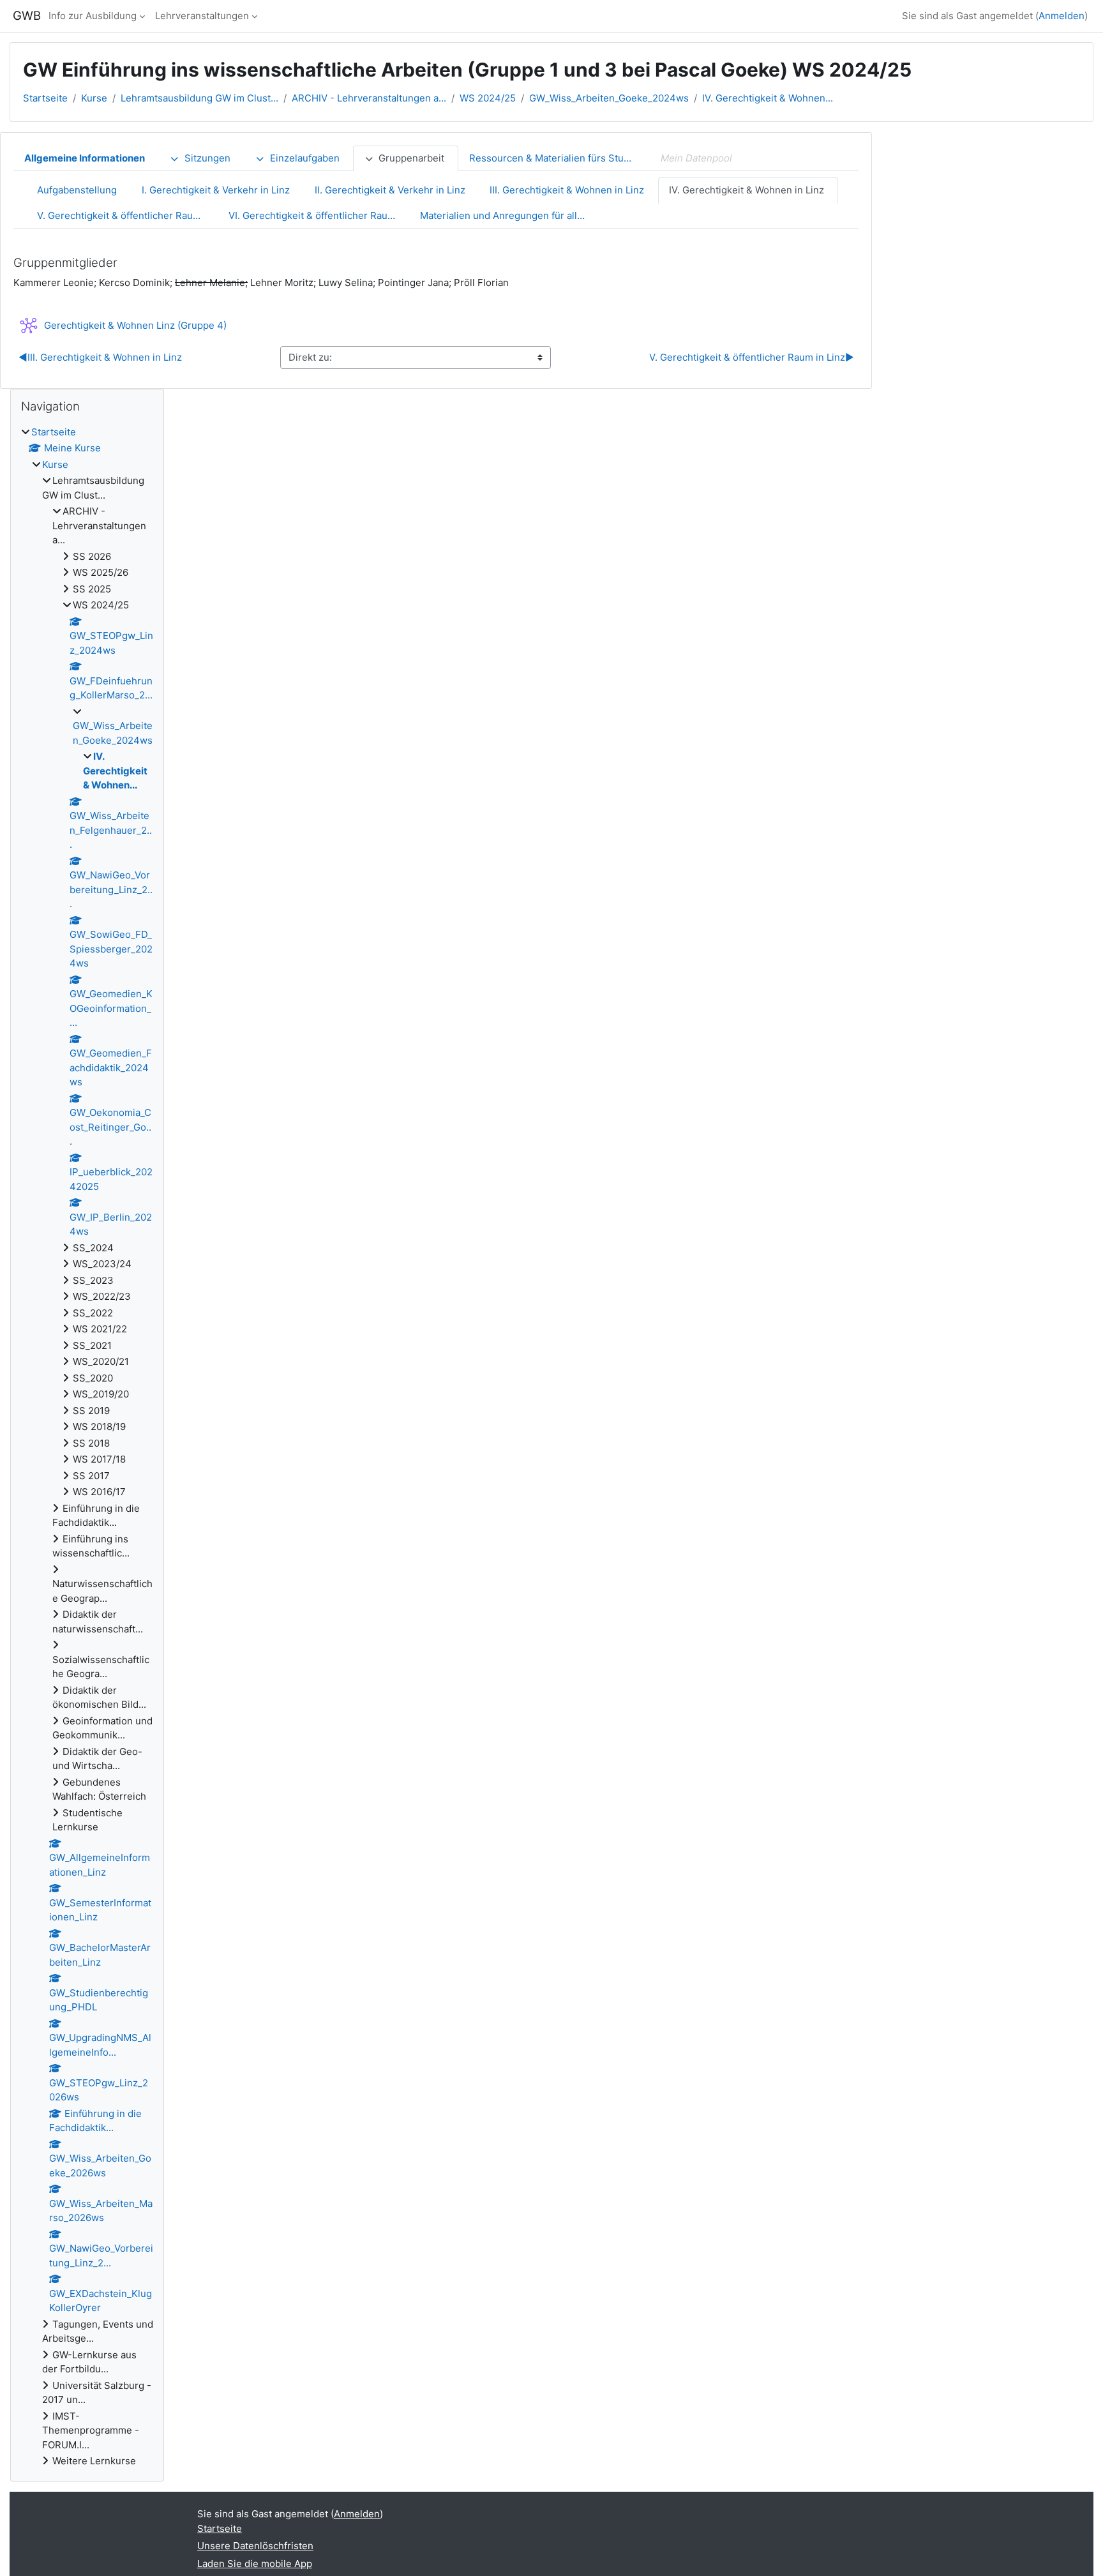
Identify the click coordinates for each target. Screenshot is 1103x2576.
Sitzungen (207, 158)
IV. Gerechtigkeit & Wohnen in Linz (747, 190)
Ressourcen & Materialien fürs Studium (558, 158)
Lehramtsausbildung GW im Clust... (199, 98)
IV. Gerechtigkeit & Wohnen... (768, 98)
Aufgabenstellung (77, 190)
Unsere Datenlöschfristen (255, 2546)
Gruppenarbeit (411, 158)
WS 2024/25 (488, 98)
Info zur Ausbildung (93, 16)
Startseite (45, 98)
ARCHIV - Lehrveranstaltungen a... (369, 98)
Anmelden (1062, 16)
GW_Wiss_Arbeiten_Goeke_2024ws (609, 98)
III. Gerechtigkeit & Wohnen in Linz (567, 190)
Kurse (94, 98)
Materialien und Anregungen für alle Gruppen (510, 215)
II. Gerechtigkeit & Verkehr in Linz (390, 190)
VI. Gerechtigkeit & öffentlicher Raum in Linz (319, 215)
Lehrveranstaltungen (202, 16)
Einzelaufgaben (305, 158)
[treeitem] (87, 1447)
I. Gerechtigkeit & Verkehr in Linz (216, 190)
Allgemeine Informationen (85, 158)
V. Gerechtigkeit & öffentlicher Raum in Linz (127, 215)
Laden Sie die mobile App (255, 2564)
